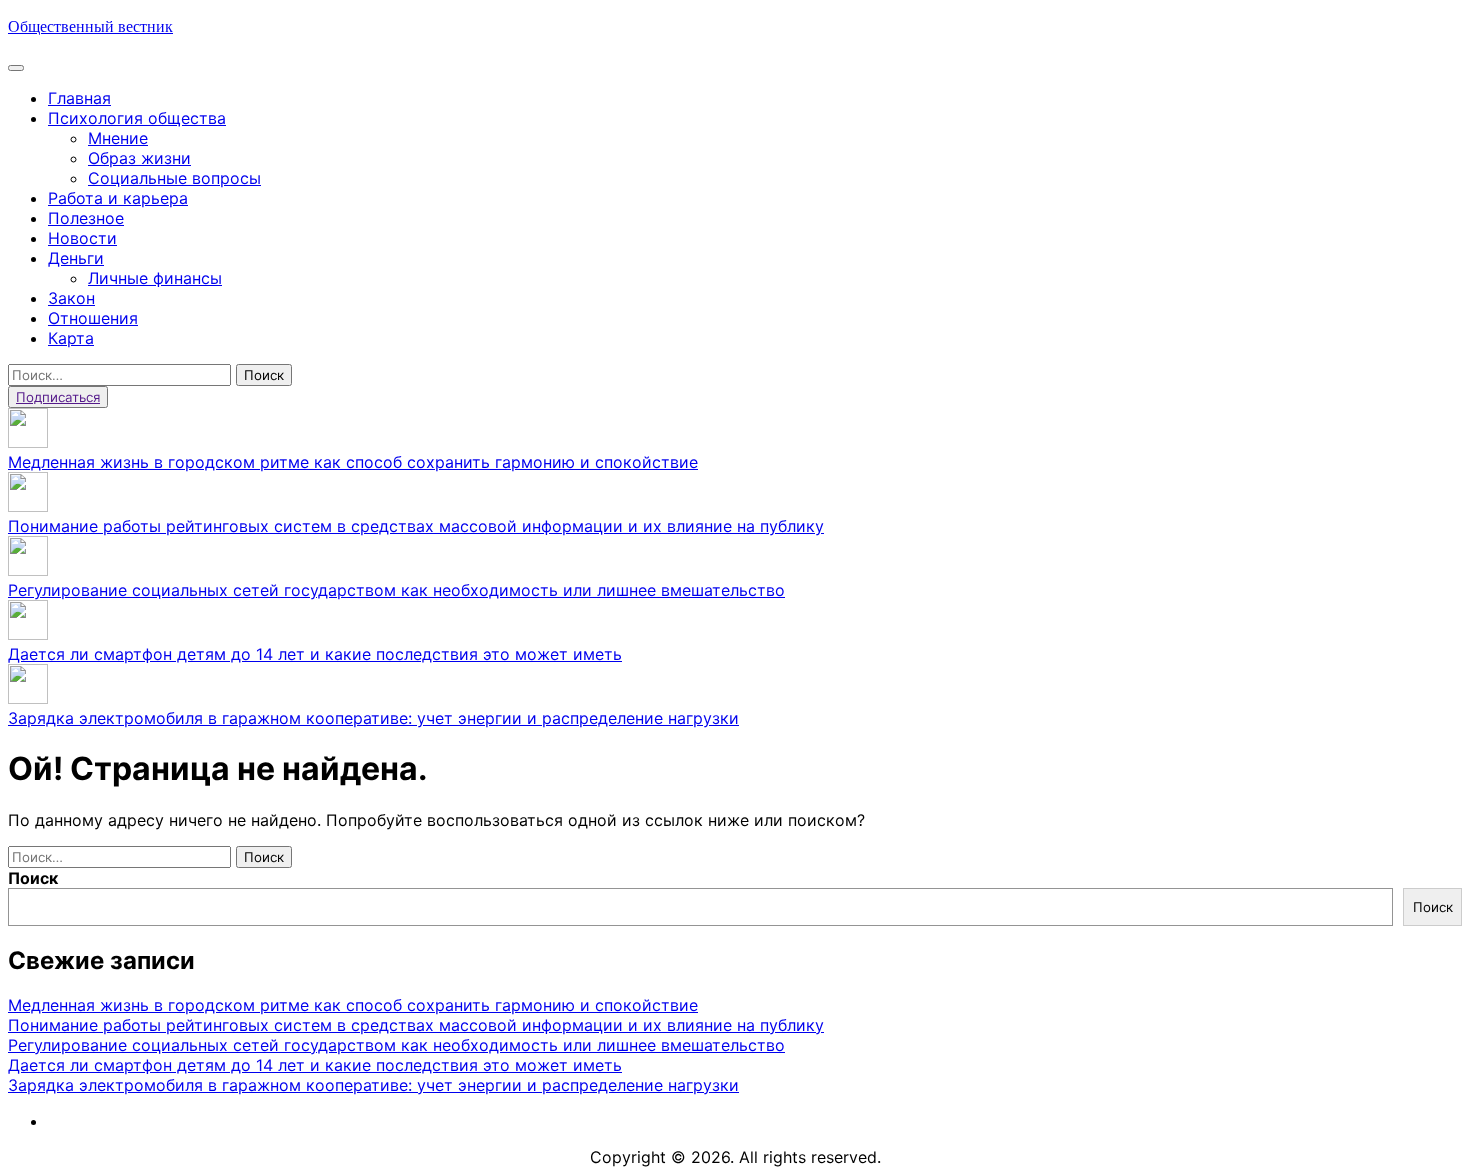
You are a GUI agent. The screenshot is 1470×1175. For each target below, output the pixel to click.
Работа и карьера (118, 198)
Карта (71, 338)
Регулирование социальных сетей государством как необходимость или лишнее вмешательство (396, 590)
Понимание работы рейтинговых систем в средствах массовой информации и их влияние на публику (416, 526)
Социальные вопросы (174, 178)
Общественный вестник (90, 26)
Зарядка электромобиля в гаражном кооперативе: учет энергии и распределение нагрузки (373, 718)
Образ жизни (139, 158)
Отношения (93, 318)
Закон (71, 298)
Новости (82, 238)
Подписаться (58, 397)
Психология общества (137, 118)
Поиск (33, 878)
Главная (79, 98)
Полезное (86, 218)
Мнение (118, 138)
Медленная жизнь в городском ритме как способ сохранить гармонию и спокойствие (353, 462)
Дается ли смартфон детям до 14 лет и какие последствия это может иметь (315, 654)
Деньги (76, 258)
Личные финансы (155, 278)
